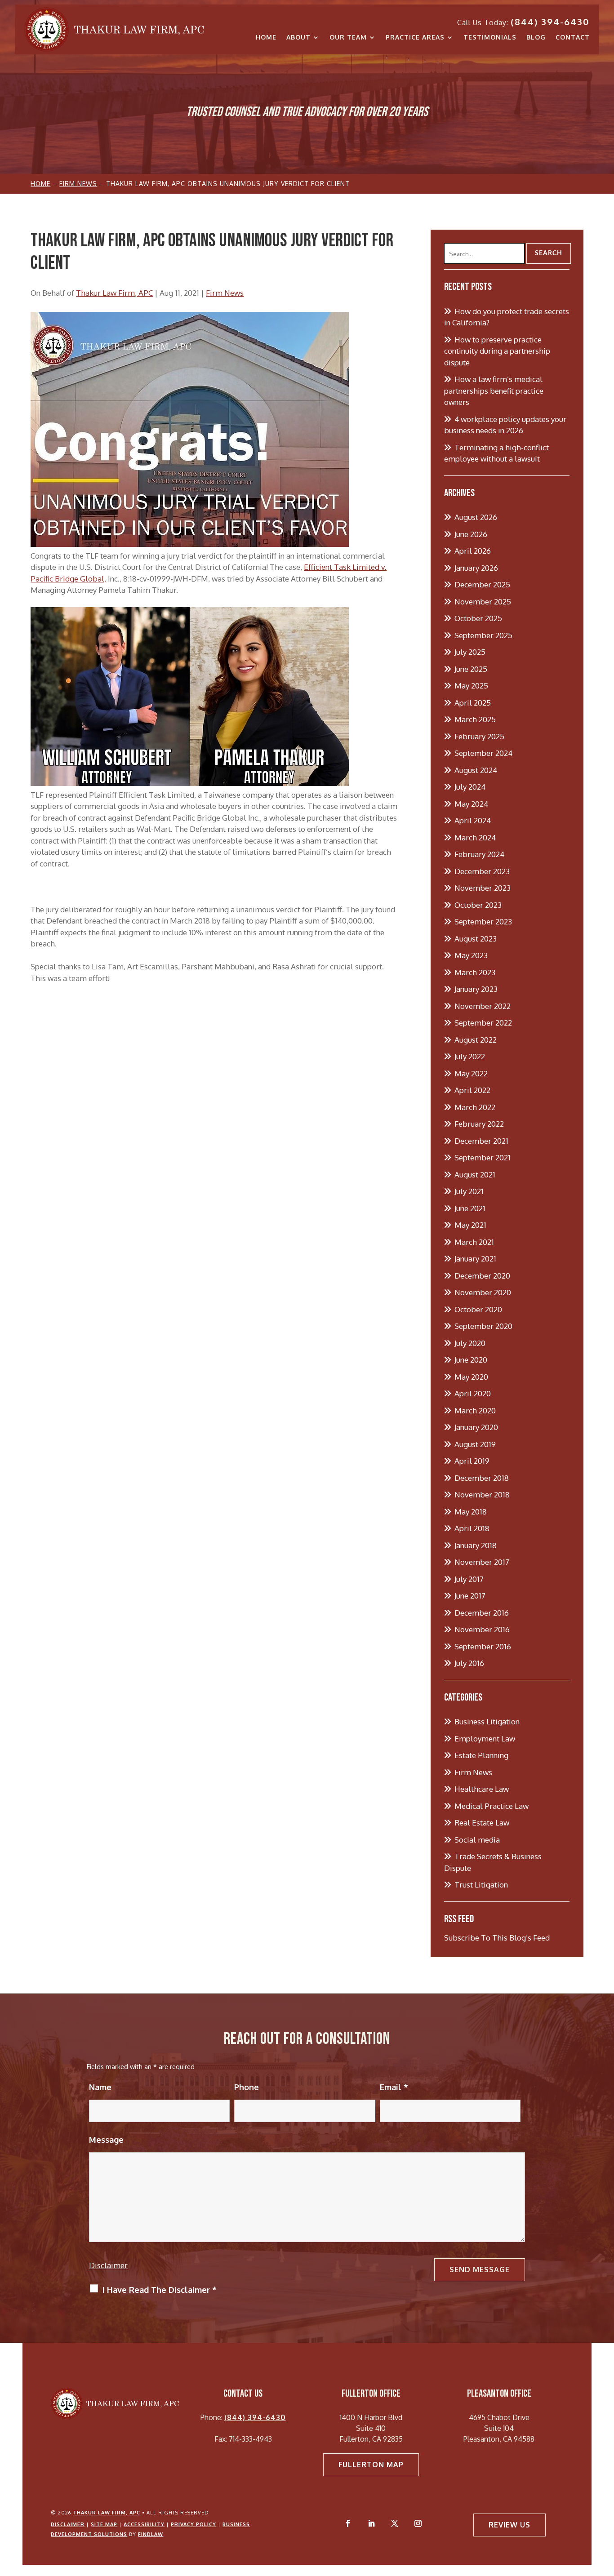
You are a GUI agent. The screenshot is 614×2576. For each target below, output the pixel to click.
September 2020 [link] (483, 1326)
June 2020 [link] (471, 1360)
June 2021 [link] (470, 1208)
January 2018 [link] (476, 1545)
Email (394, 2087)
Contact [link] (573, 37)
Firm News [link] (225, 293)
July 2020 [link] (470, 1343)
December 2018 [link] (482, 1478)
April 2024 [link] (473, 820)
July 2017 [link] (469, 1579)
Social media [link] (477, 1840)
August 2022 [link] (476, 1040)
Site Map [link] (104, 2524)
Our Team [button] (348, 37)
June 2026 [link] (471, 534)
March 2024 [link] (475, 837)
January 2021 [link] (475, 1259)
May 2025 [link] (471, 686)
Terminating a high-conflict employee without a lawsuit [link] (496, 453)
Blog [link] (536, 37)
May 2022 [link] (471, 1073)
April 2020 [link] (473, 1393)
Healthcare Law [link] (482, 1789)
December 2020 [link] (482, 1276)
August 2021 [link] (475, 1175)
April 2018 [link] (472, 1528)
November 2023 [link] (483, 888)
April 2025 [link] (473, 703)
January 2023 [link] (476, 989)
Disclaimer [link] (68, 2524)
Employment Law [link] (485, 1739)
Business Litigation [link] (487, 1721)
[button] (348, 2523)
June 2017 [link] (470, 1596)
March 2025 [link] (475, 719)
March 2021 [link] (474, 1242)
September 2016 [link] (483, 1646)
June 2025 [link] (471, 669)
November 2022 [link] (483, 1006)
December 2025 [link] (482, 584)
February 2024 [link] (479, 854)
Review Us (509, 2525)
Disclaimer (108, 2265)
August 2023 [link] (476, 939)
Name (100, 2087)
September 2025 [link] (483, 635)
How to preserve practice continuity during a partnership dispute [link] (497, 351)
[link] (114, 29)
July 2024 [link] (470, 787)
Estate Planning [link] (481, 1755)
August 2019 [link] (475, 1444)
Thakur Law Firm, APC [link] (114, 293)
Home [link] (266, 37)
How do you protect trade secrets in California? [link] (507, 317)
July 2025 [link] (470, 652)
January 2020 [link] (476, 1427)
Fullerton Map (371, 2465)
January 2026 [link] (476, 568)
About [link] (298, 37)
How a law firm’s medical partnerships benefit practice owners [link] (494, 391)
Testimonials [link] (490, 37)
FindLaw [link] (151, 2534)
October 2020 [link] (478, 1309)
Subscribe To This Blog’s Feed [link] (497, 1938)
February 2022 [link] (479, 1124)
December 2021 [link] (481, 1141)
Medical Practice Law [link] (492, 1806)
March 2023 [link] (475, 972)
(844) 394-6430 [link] (550, 22)
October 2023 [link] (478, 905)
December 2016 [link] (482, 1613)
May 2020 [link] (471, 1377)
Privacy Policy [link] (194, 2524)
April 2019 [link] (472, 1461)
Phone (247, 2087)
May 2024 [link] (471, 804)
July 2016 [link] (469, 1663)
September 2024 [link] (483, 753)
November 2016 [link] (482, 1629)
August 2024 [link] (476, 770)
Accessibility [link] (144, 2524)
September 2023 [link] (483, 922)
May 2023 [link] (471, 955)
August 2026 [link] (476, 517)
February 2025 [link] (479, 736)
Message (106, 2140)
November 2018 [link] (482, 1495)
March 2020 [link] (475, 1410)
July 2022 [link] (470, 1056)
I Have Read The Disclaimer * (160, 2290)
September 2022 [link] (483, 1023)
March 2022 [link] (475, 1107)
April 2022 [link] (472, 1090)
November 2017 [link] (482, 1562)
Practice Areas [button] (415, 37)
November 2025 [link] (483, 602)
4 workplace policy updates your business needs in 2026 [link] (505, 425)
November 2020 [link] (483, 1292)
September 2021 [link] (483, 1157)
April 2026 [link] (473, 551)
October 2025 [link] (478, 618)
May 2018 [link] (471, 1512)
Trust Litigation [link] (481, 1885)
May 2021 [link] (470, 1225)
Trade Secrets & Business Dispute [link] (493, 1862)
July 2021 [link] (469, 1191)
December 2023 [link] (482, 871)
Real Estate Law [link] (482, 1823)
